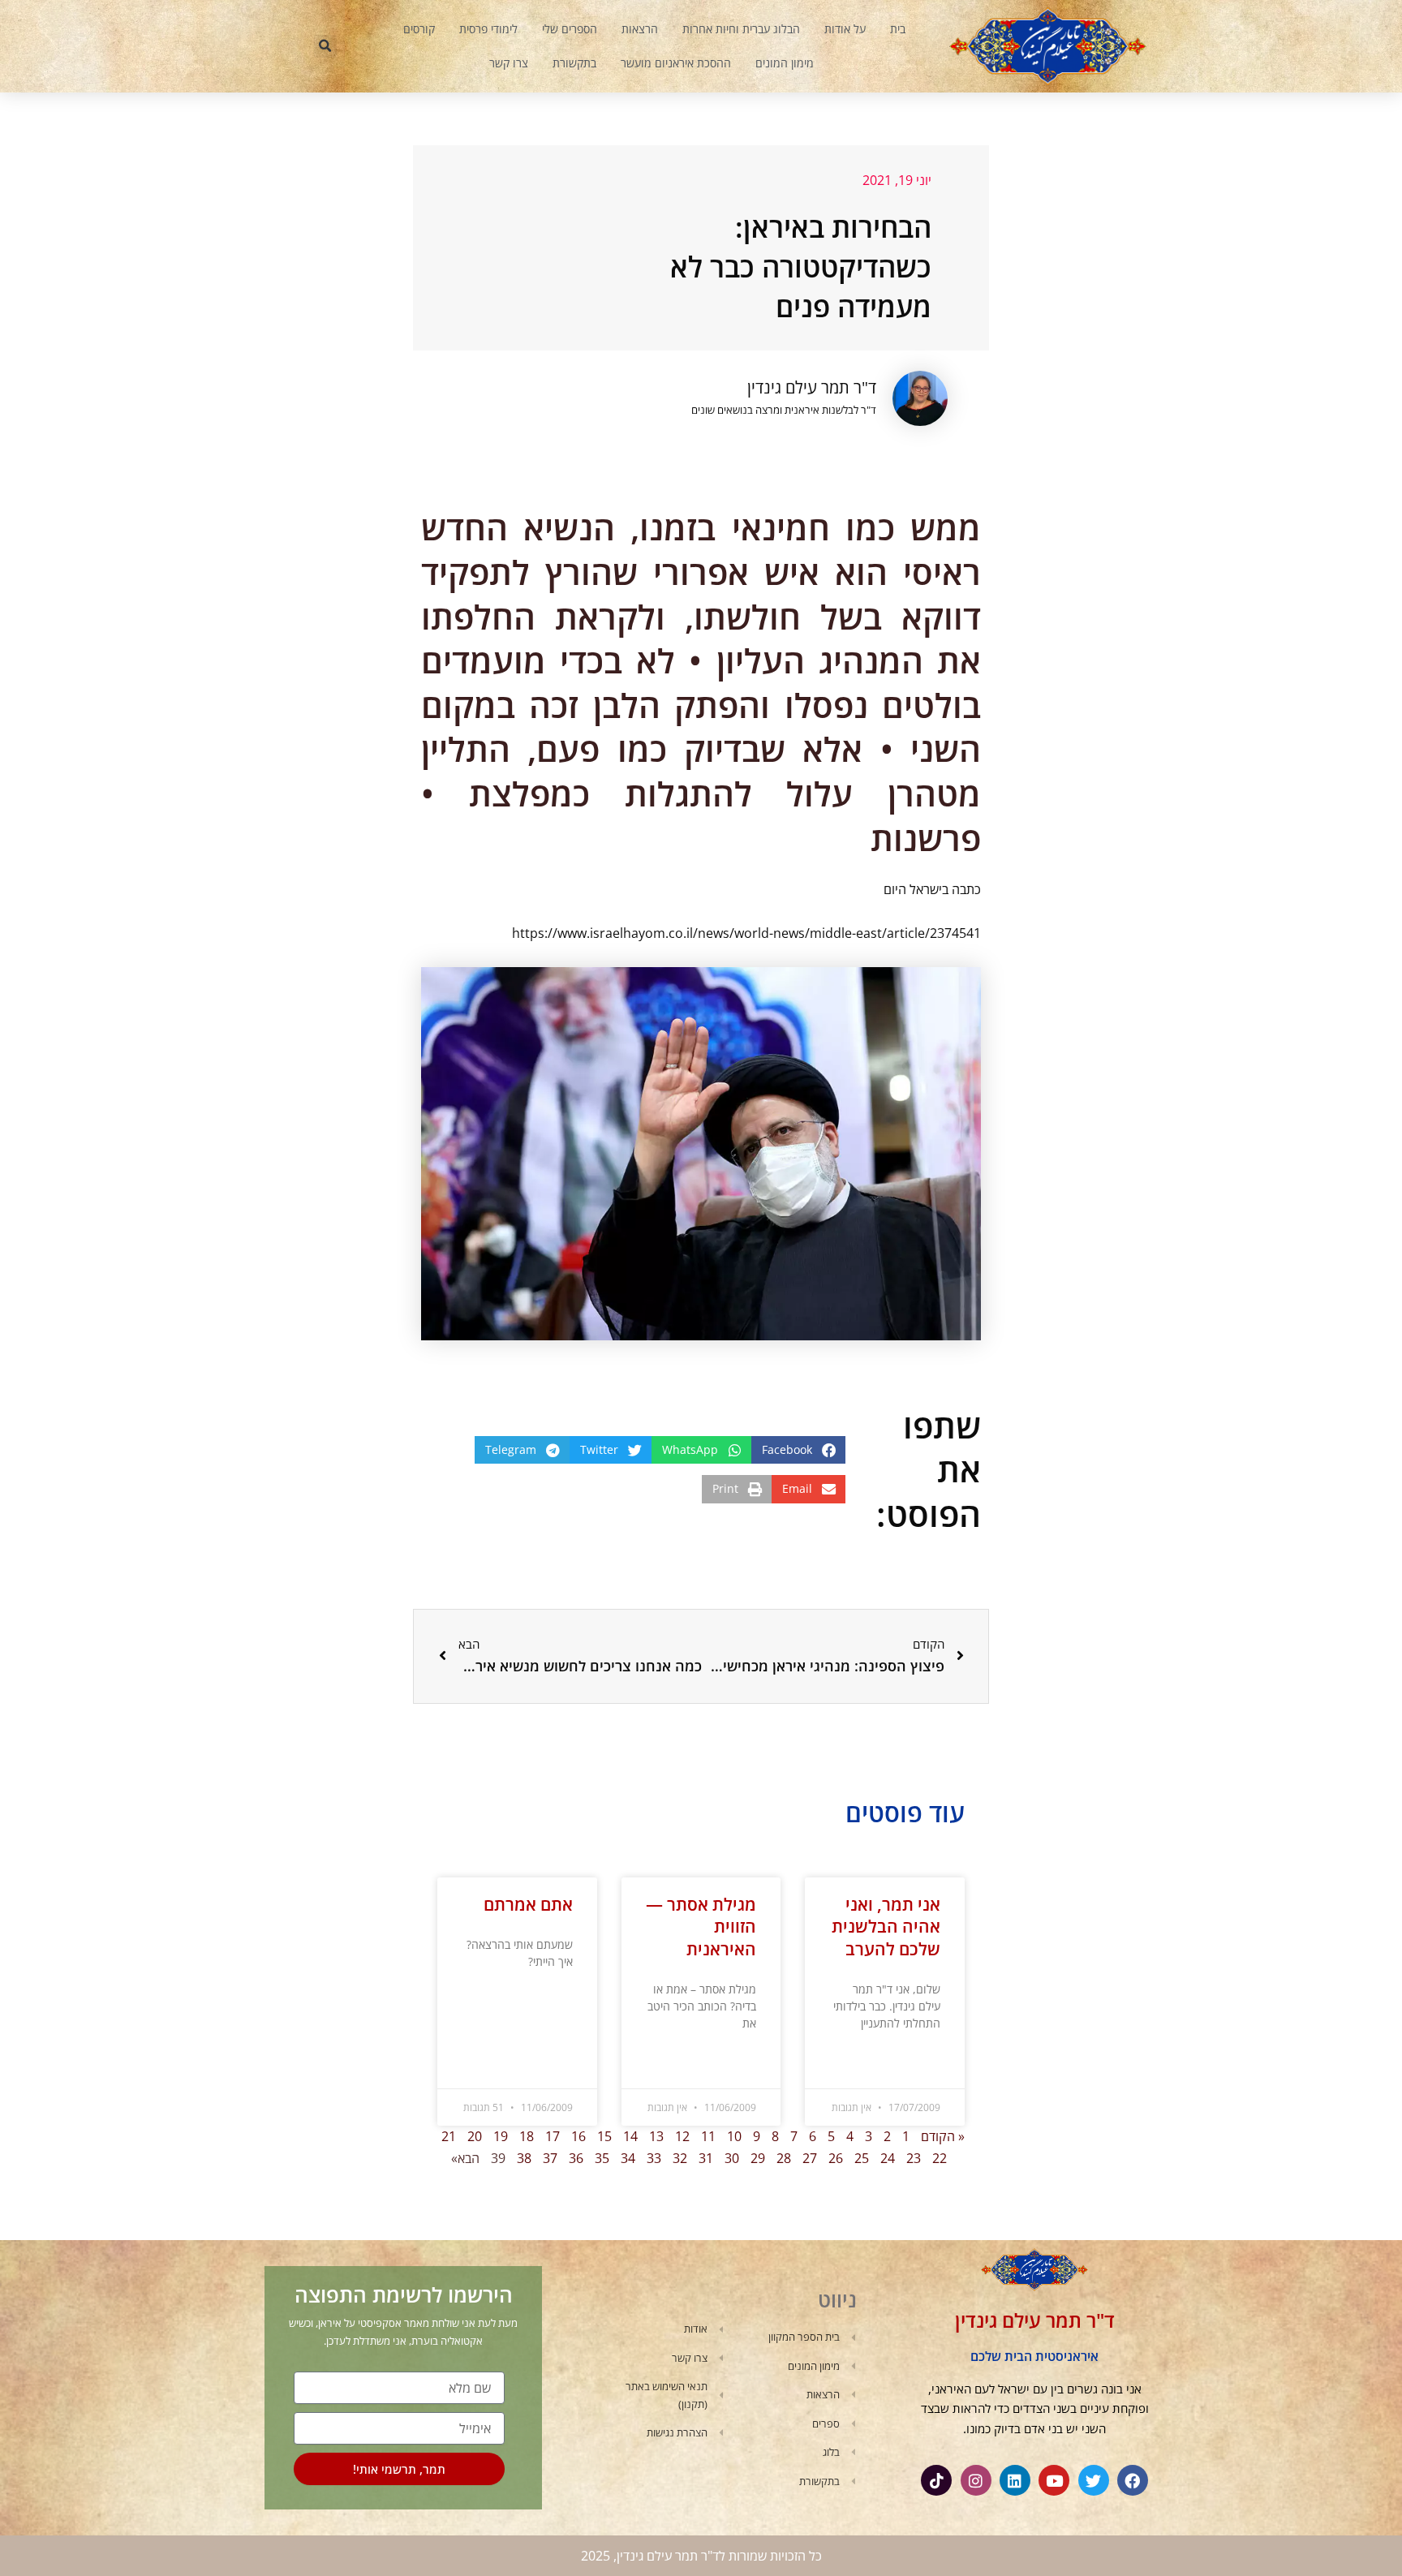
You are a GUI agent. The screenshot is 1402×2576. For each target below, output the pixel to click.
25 (862, 2158)
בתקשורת (574, 63)
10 (734, 2136)
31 (706, 2158)
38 (524, 2158)
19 (501, 2136)
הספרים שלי (570, 29)
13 (656, 2136)
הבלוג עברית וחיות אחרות (741, 29)
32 (680, 2158)
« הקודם (943, 2136)
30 (732, 2158)
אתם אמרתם (528, 1904)
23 (914, 2158)
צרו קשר (509, 63)
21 (449, 2136)
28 (784, 2158)
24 (888, 2158)
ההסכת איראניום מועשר (676, 63)
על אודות (845, 29)
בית (898, 29)
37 (550, 2158)
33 (654, 2158)
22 (940, 2158)
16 (578, 2136)
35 (602, 2158)
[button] (325, 46)
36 (576, 2158)
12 (682, 2136)
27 (810, 2158)
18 (527, 2136)
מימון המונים (785, 63)
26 (836, 2158)
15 (604, 2136)
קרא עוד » (921, 2064)
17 (553, 2136)
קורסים (419, 29)
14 (630, 2136)
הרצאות (640, 29)
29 (758, 2158)
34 (628, 2158)
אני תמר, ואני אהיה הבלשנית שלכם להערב (886, 1927)
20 (475, 2136)
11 (708, 2136)
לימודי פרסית (488, 29)
